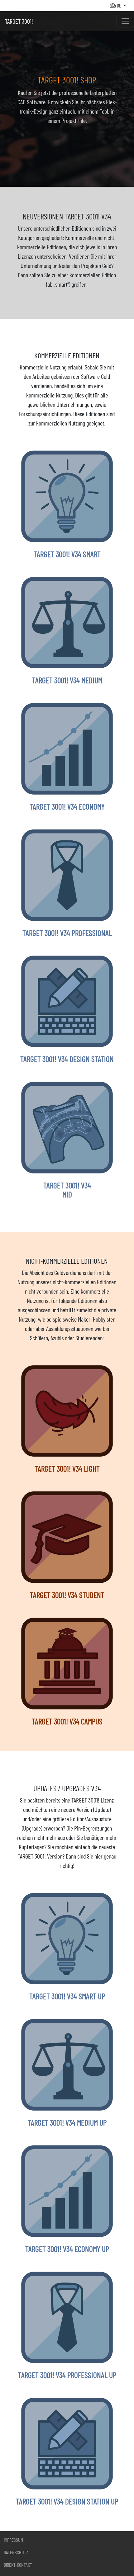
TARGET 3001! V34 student (67, 1595)
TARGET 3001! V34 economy (67, 806)
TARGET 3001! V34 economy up (67, 2249)
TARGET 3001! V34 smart (67, 554)
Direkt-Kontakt (18, 2565)
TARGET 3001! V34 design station (67, 1059)
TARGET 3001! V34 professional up (67, 2375)
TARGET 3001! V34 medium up (67, 2122)
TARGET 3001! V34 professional (67, 933)
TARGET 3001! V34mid (67, 1190)
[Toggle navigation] (125, 21)
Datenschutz (16, 2552)
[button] (118, 6)
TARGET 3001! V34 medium (67, 680)
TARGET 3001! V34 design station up (67, 2501)
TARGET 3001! (19, 21)
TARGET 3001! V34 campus (67, 1721)
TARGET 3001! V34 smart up (67, 1996)
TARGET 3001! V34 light (67, 1468)
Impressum (13, 2540)
